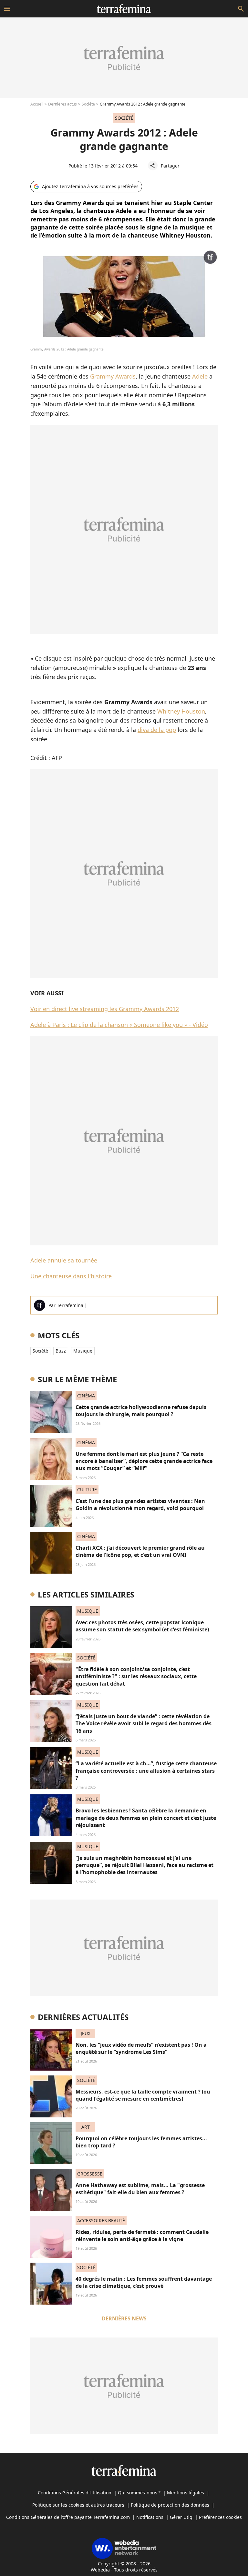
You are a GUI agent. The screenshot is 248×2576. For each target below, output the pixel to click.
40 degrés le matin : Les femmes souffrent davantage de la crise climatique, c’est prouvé (144, 2282)
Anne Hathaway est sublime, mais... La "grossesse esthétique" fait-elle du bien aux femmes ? (140, 2189)
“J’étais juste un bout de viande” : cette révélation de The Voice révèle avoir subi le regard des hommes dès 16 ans (144, 1724)
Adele (200, 376)
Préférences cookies (220, 2517)
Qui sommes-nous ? (139, 2493)
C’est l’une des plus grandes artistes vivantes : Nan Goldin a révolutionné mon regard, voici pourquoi (140, 1505)
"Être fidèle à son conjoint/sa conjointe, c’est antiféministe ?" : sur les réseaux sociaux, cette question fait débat (136, 1676)
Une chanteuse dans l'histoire (71, 1276)
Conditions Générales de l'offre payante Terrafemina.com (68, 2517)
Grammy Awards (113, 376)
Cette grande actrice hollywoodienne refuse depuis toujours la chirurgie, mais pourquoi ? (141, 1411)
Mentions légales (186, 2493)
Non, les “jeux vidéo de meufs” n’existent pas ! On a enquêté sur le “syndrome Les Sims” (141, 2048)
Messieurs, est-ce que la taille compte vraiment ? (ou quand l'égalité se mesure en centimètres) (143, 2095)
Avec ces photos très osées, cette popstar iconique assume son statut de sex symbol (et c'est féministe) (142, 1626)
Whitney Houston (181, 711)
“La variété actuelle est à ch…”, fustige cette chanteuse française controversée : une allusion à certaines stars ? (146, 1771)
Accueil (37, 104)
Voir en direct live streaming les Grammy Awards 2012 (105, 1009)
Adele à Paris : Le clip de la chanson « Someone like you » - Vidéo (119, 1025)
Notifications (150, 2517)
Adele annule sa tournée (64, 1260)
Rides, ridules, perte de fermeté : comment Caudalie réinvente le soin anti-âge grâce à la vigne (142, 2236)
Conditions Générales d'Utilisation (75, 2493)
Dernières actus (62, 104)
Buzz (61, 1351)
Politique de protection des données (170, 2505)
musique (83, 1351)
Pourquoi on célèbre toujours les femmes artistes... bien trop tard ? (141, 2142)
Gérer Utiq (181, 2517)
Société (88, 104)
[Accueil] (124, 9)
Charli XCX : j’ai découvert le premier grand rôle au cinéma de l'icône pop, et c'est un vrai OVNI (140, 1551)
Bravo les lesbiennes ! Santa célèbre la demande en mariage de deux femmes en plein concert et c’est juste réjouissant (146, 1818)
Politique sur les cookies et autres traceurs (78, 2505)
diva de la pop (157, 730)
